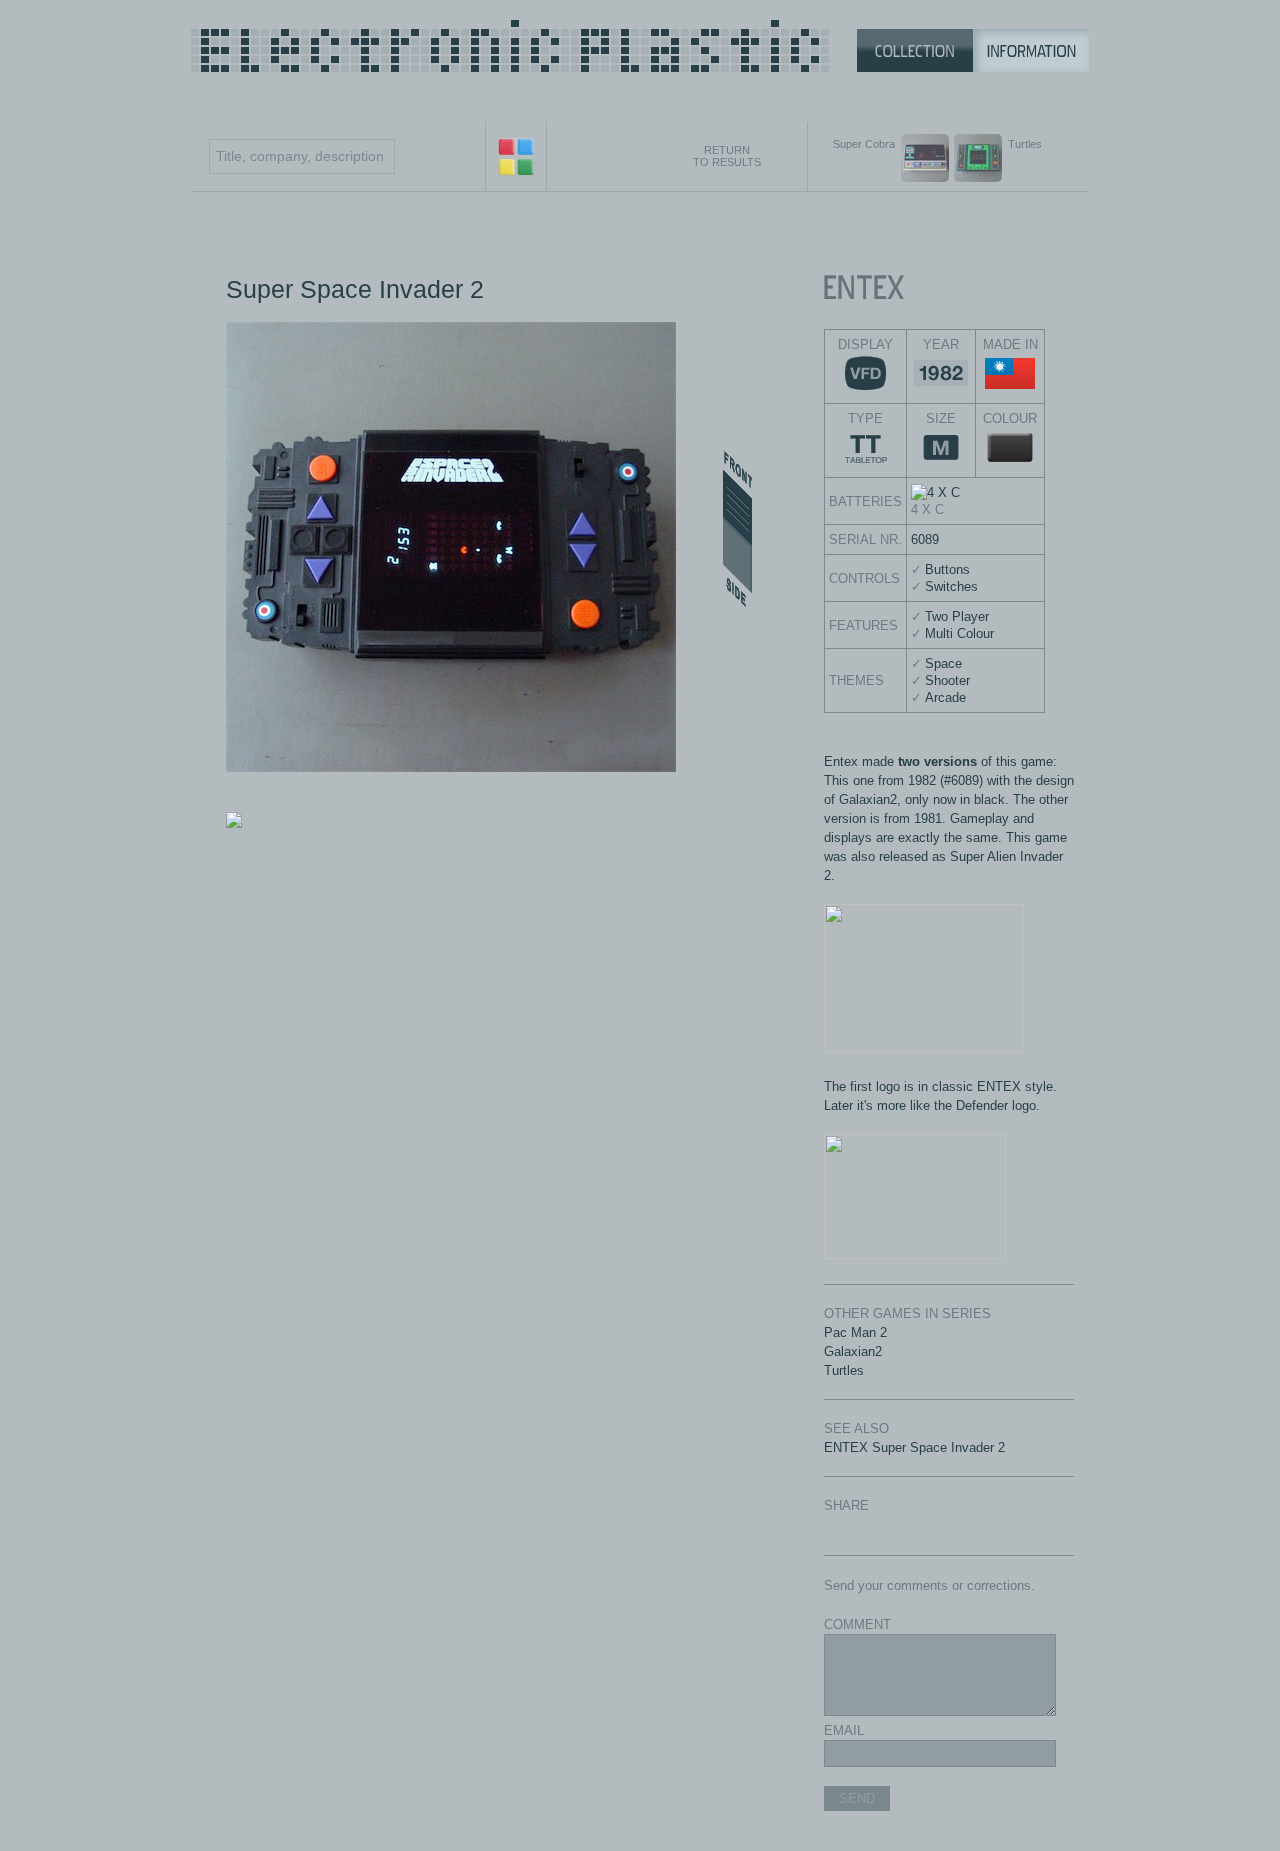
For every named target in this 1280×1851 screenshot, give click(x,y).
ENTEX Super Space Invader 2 (914, 1447)
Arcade (945, 697)
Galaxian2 (853, 1351)
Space (943, 663)
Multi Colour (959, 633)
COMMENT (857, 1624)
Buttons (947, 569)
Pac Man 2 (855, 1332)
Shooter (947, 680)
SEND (857, 1798)
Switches (951, 586)
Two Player (957, 616)
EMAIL (844, 1730)
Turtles (844, 1370)
